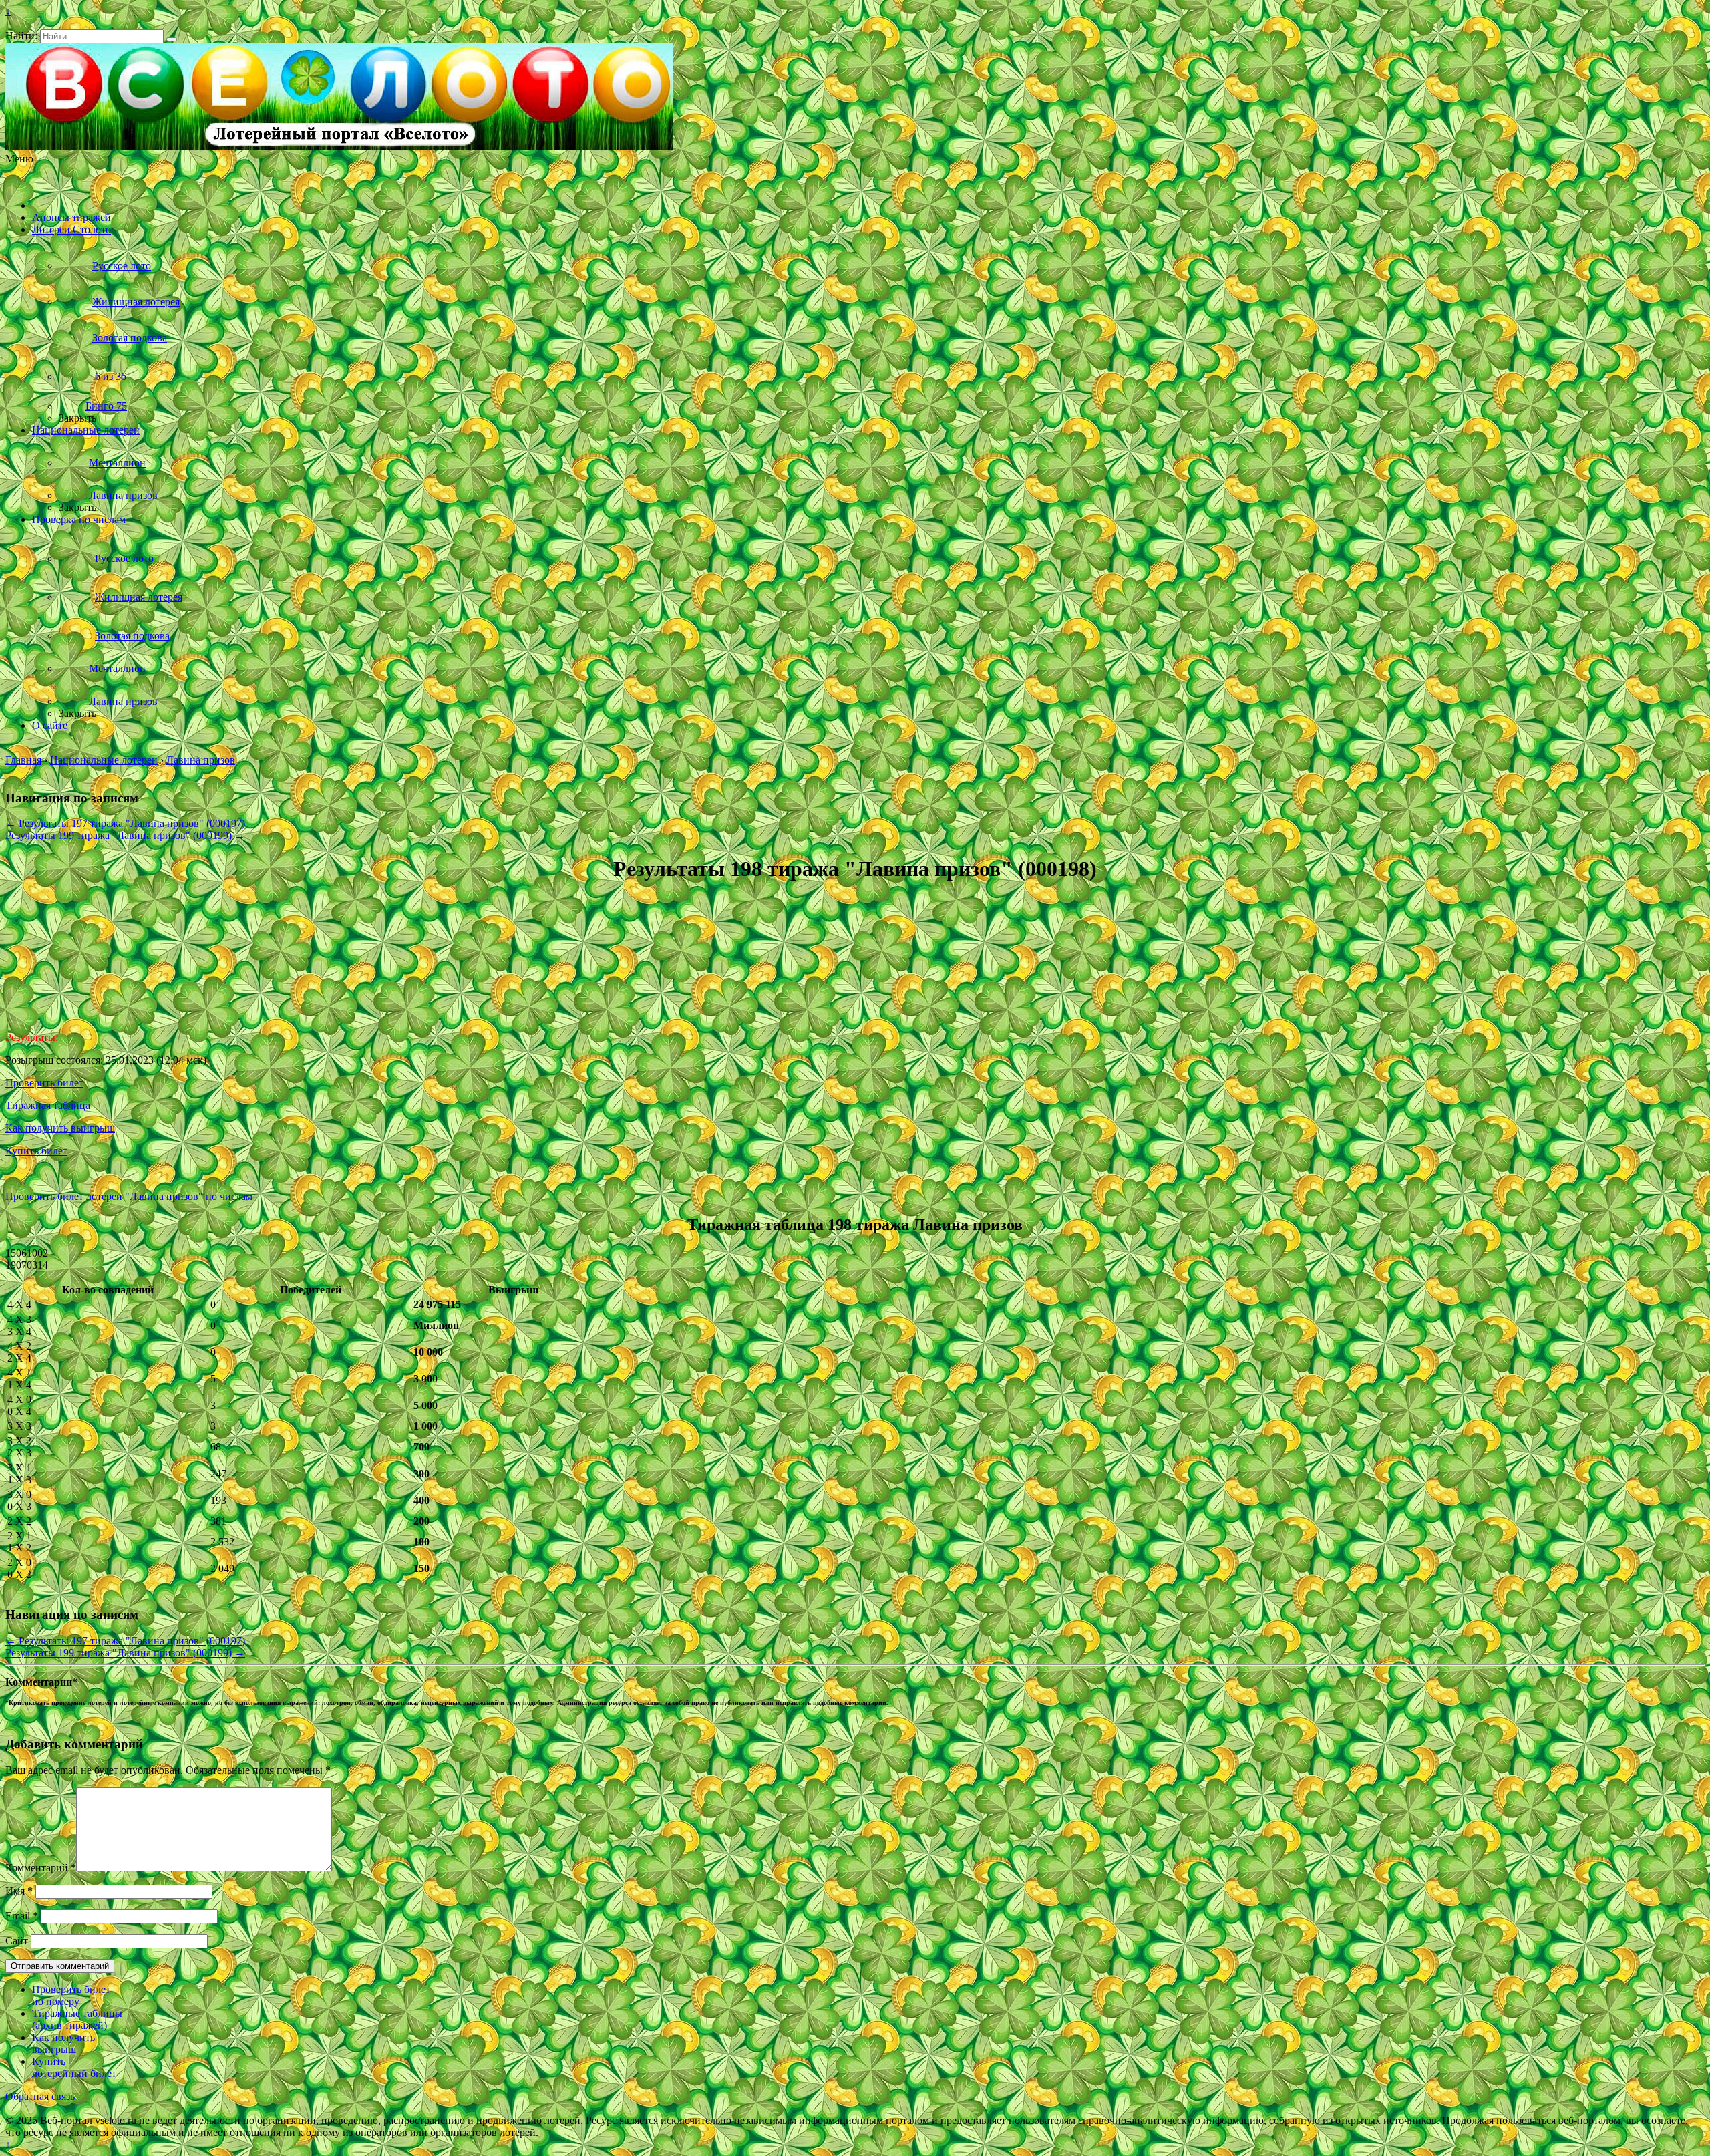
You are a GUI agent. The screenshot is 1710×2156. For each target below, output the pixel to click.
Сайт (17, 1941)
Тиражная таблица (48, 1105)
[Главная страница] (50, 205)
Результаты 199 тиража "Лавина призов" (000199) (125, 835)
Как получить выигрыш (60, 1128)
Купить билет (36, 1151)
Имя (19, 1891)
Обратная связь (40, 2096)
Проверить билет (44, 1083)
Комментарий (41, 1868)
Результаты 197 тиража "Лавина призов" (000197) (125, 823)
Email (22, 1916)
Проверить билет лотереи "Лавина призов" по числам (129, 1196)
